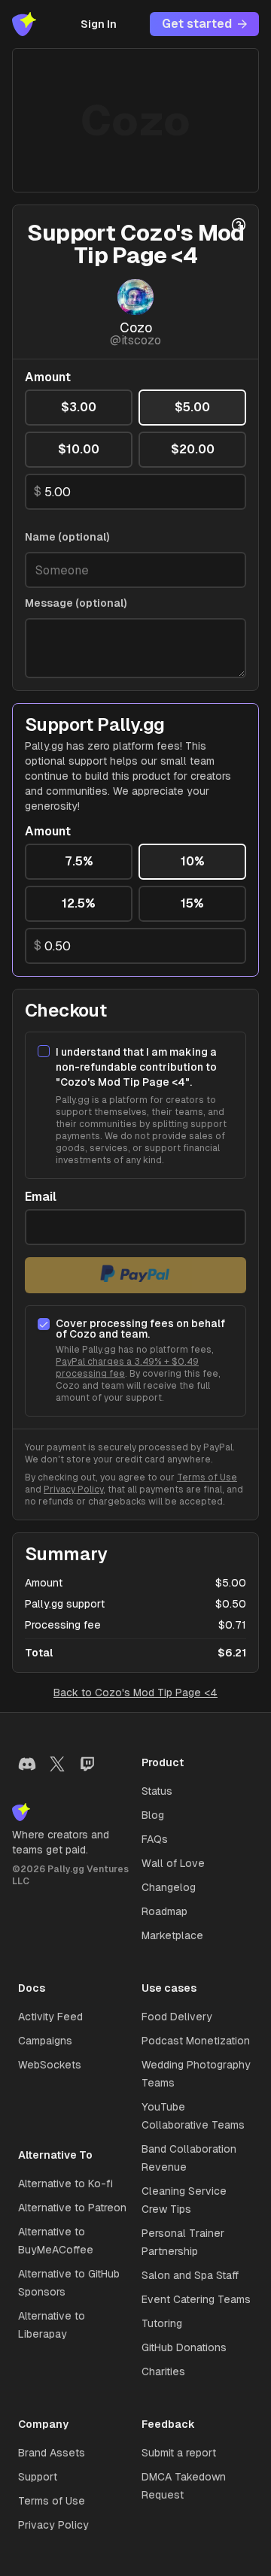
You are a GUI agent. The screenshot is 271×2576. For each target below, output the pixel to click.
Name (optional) (67, 537)
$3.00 (79, 407)
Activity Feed (50, 2017)
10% (193, 861)
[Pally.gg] (24, 24)
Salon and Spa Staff (190, 2275)
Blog (153, 1815)
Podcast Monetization (196, 2041)
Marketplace (172, 1935)
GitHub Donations (184, 2347)
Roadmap (164, 1911)
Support (38, 2477)
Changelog (169, 1887)
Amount (48, 377)
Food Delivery (177, 2017)
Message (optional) (76, 603)
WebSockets (50, 2065)
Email (41, 1197)
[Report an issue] (239, 225)
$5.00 (192, 407)
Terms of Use (207, 1477)
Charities (163, 2371)
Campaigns (45, 2041)
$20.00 (193, 449)
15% (192, 903)
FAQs (155, 1839)
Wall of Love (173, 1863)
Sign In (99, 24)
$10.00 (79, 449)
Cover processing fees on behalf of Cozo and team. (140, 1329)
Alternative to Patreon (72, 2208)
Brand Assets (52, 2453)
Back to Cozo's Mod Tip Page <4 (135, 1693)
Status (157, 1791)
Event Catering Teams (196, 2299)
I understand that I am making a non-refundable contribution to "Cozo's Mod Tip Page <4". (136, 1067)
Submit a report (179, 2453)
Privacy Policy (73, 1490)
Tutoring (162, 2323)
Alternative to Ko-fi (65, 2184)
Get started (197, 24)
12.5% (79, 903)
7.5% (79, 861)
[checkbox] (44, 1051)
